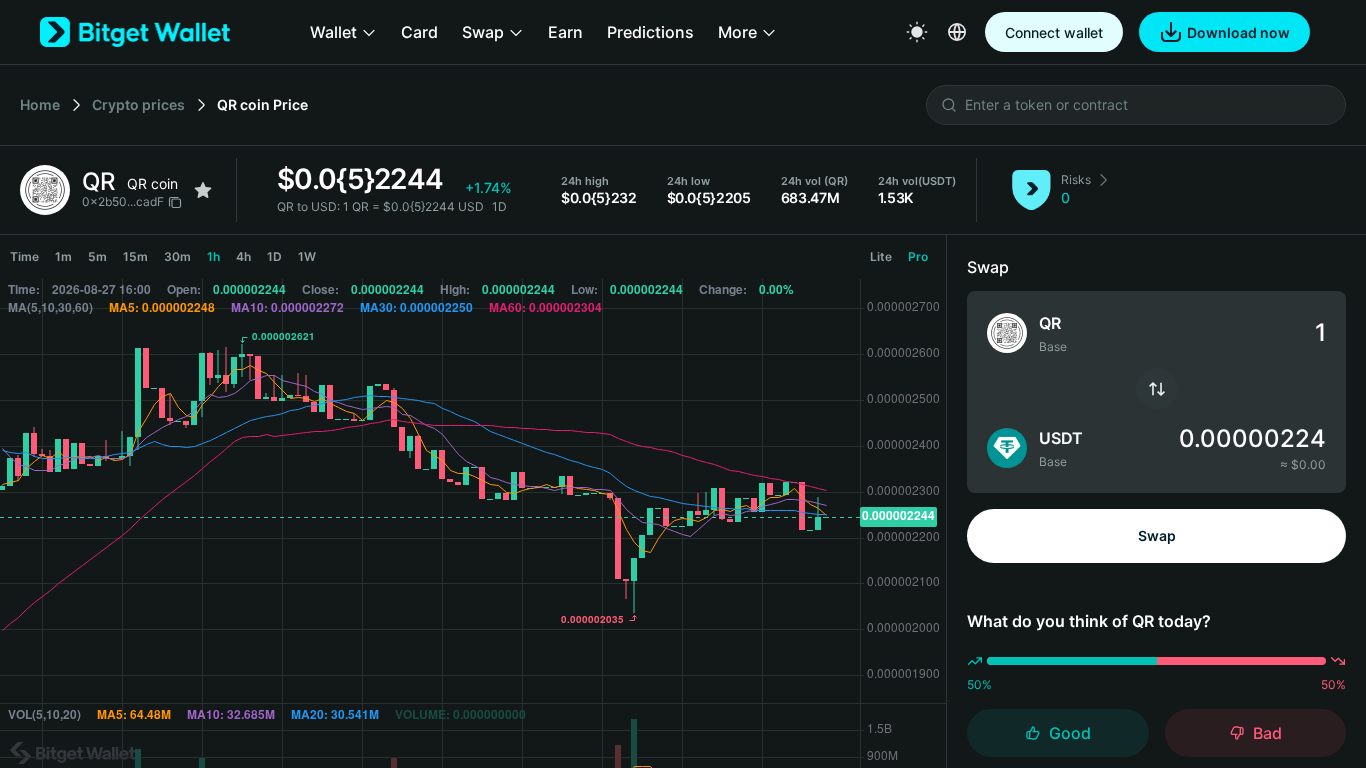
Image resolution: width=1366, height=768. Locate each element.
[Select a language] (957, 32)
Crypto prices (138, 104)
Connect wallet (1054, 32)
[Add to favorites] (203, 190)
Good (1070, 733)
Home (40, 104)
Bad (1267, 733)
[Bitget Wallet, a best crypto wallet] (135, 32)
